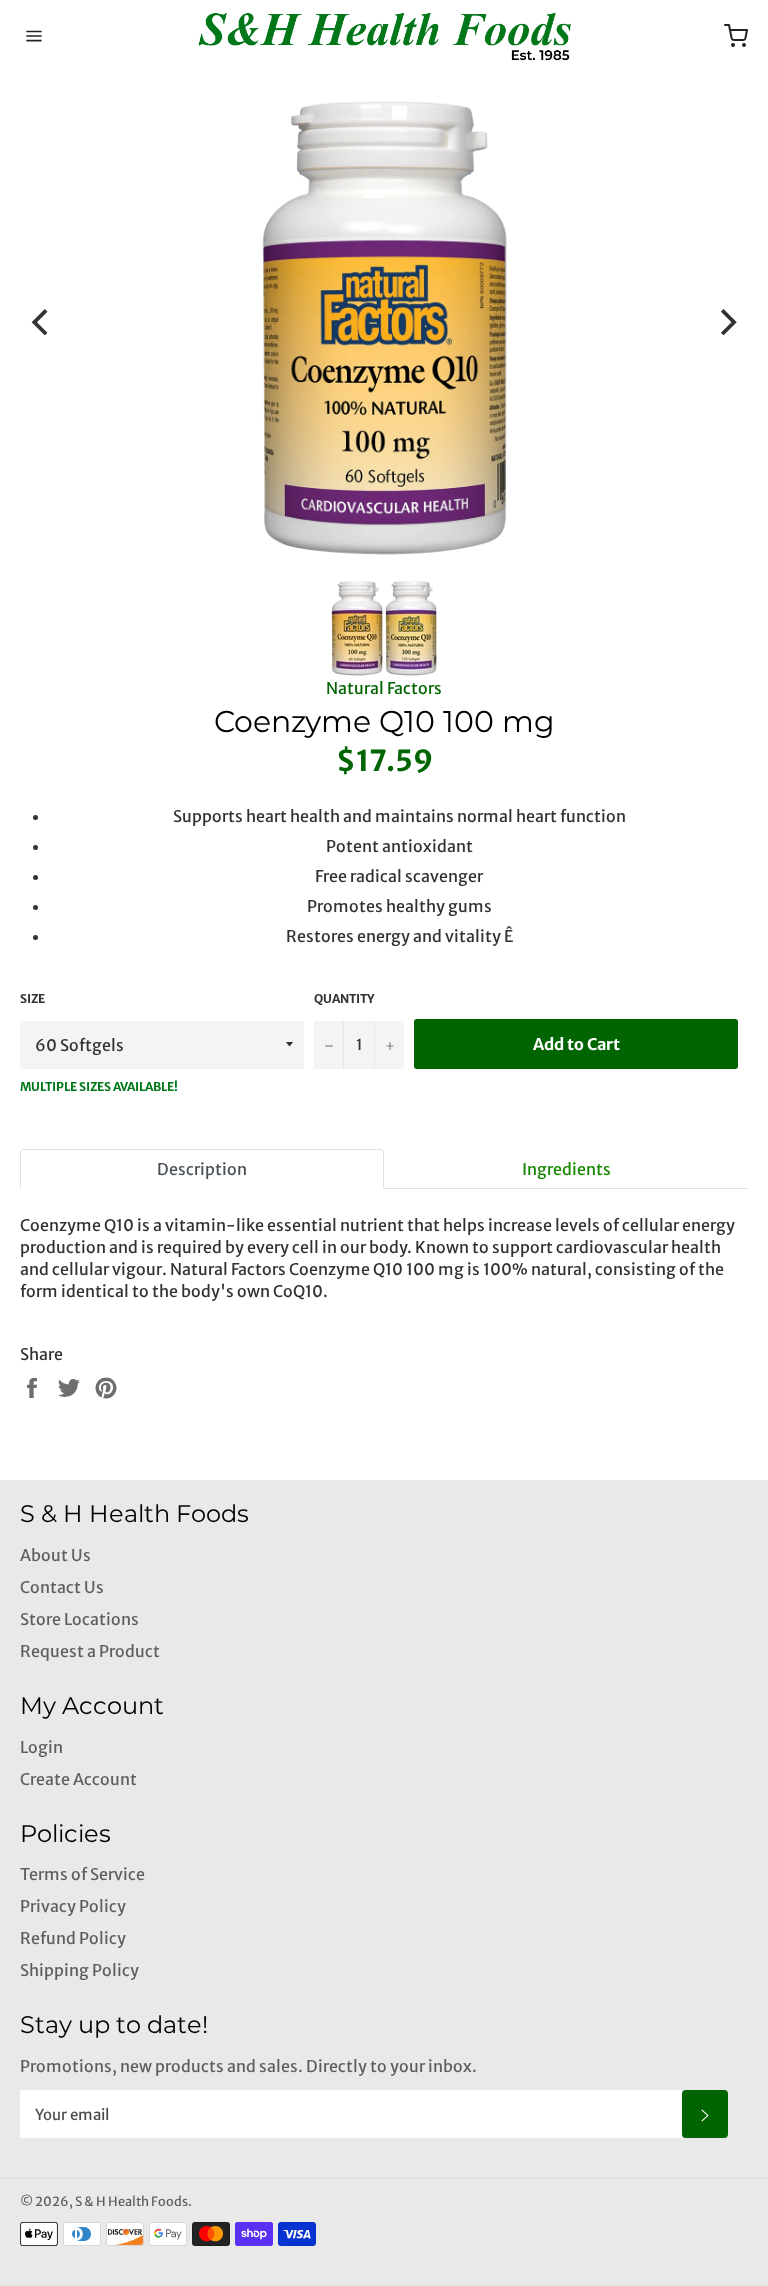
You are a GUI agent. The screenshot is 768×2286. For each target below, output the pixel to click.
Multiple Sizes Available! (99, 1086)
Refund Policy (73, 1938)
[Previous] (42, 322)
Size (32, 998)
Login (41, 1747)
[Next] (726, 322)
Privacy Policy (73, 1906)
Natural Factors (384, 688)
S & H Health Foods (131, 2201)
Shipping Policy (79, 1970)
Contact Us (62, 1587)
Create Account (78, 1779)
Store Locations (79, 1619)
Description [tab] (202, 1169)
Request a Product (90, 1651)
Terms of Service (82, 1874)
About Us (55, 1555)
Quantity (344, 998)
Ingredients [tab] (566, 1169)
